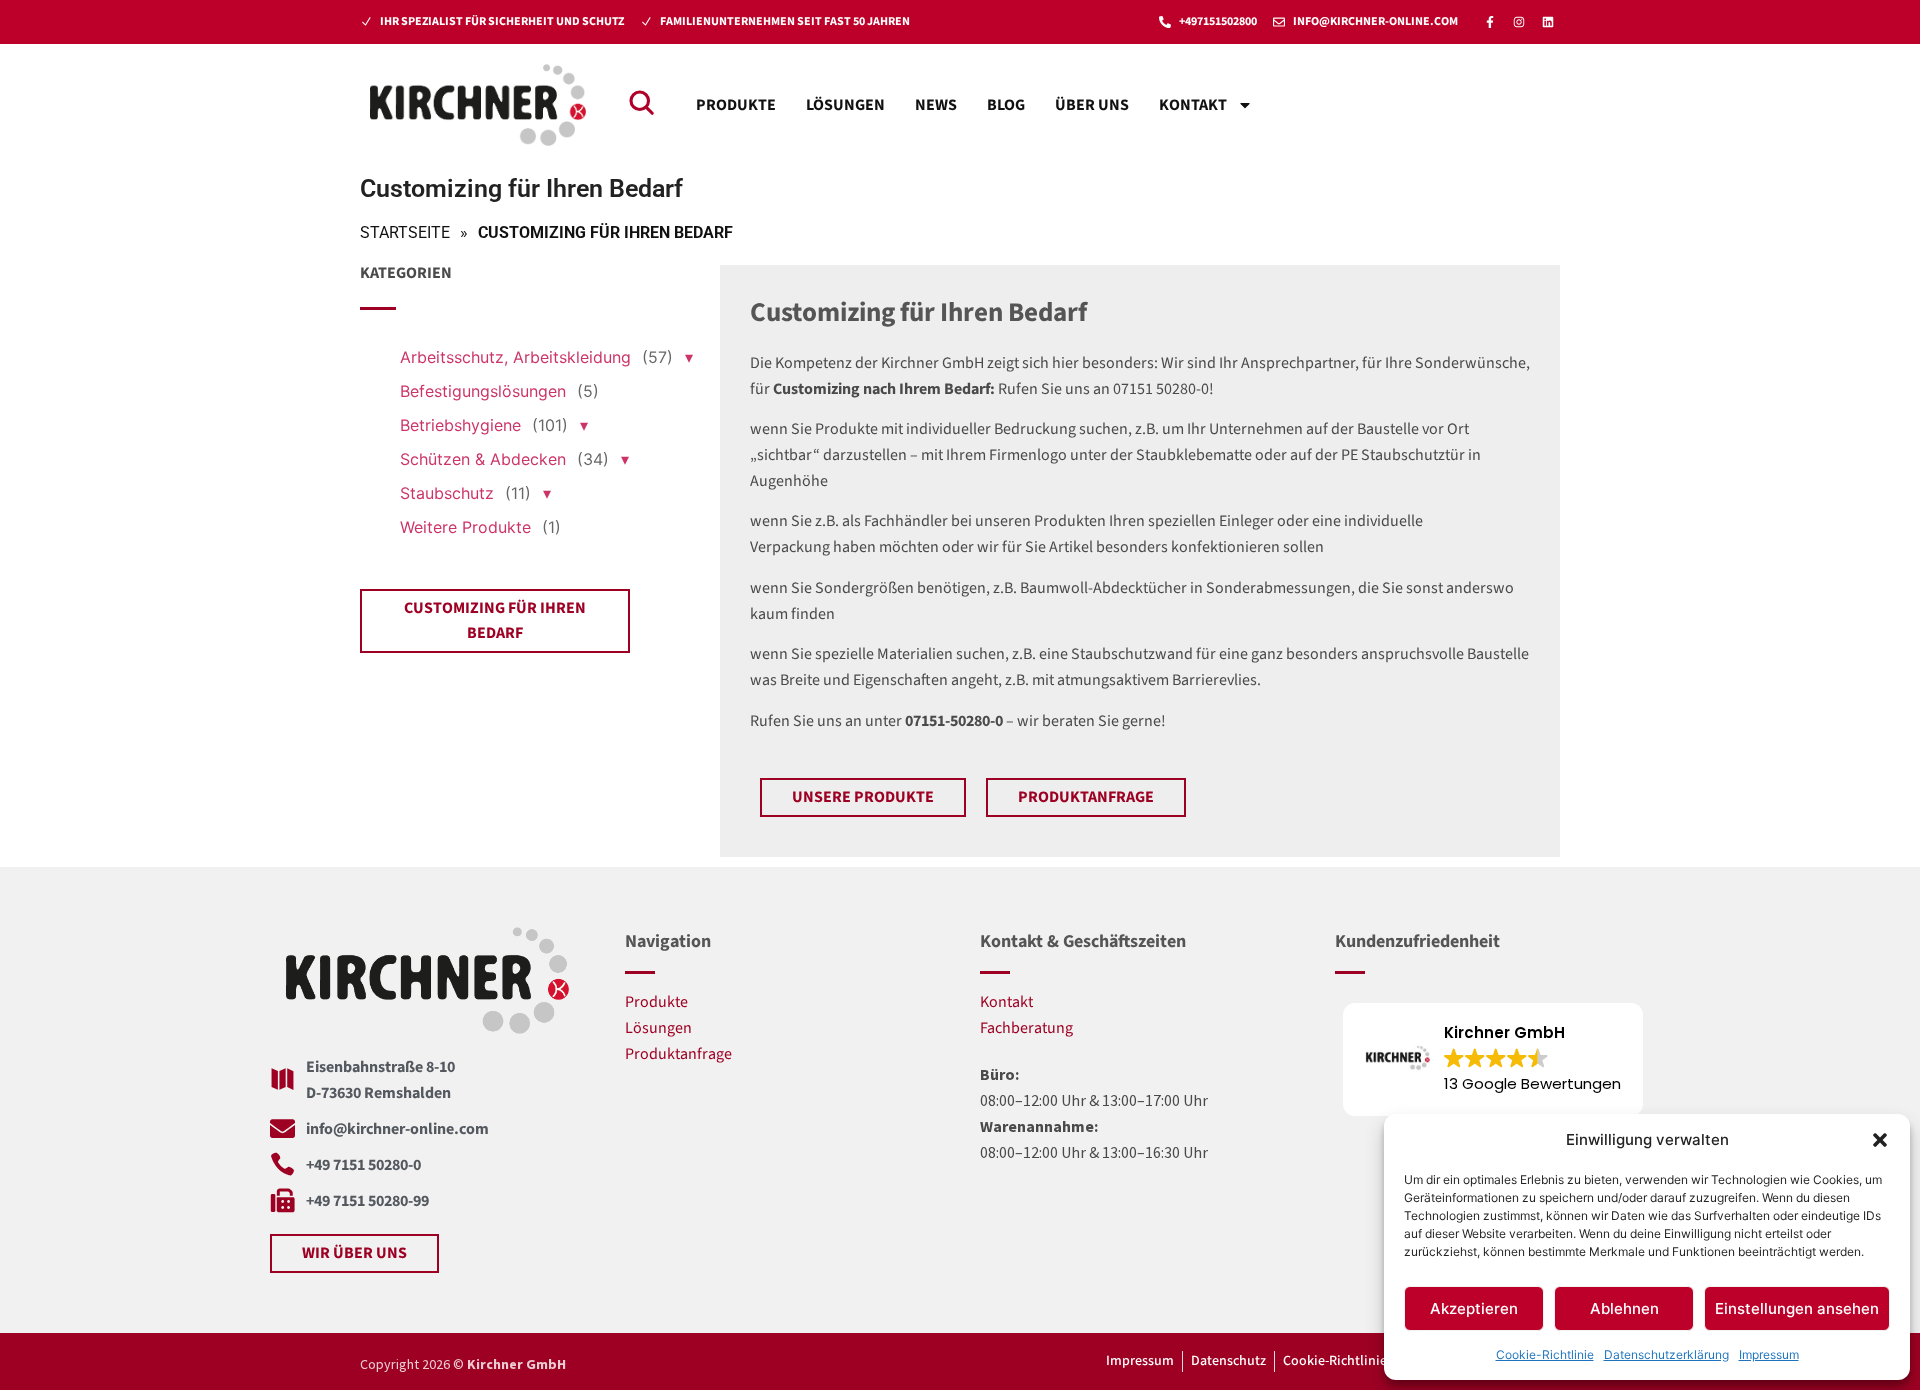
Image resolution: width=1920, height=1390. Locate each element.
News (936, 105)
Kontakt (1193, 105)
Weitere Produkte (465, 527)
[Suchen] (641, 102)
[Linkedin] (1548, 22)
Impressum (1769, 1354)
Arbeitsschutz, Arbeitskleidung (515, 357)
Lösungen (845, 105)
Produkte (736, 105)
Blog (1006, 105)
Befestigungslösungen (483, 391)
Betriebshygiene (460, 425)
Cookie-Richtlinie (1545, 1354)
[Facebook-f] (1490, 22)
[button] (1880, 1140)
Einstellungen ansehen (1797, 1308)
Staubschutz (447, 493)
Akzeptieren (1474, 1308)
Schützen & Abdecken (483, 459)
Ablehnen (1624, 1308)
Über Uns (1092, 105)
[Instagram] (1519, 22)
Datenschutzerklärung (1666, 1354)
